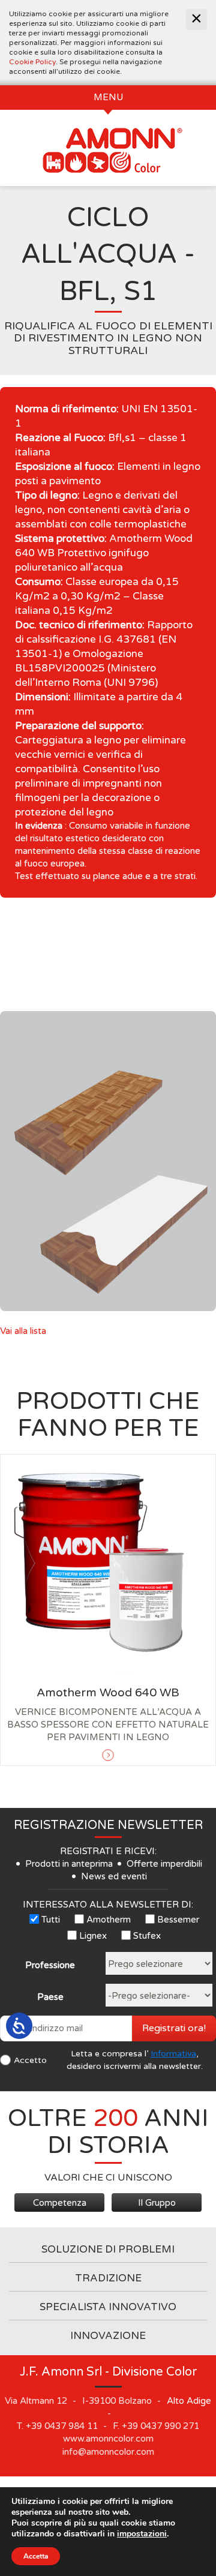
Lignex (93, 1936)
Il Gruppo (157, 2203)
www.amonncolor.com (108, 2439)
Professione (50, 1965)
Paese (50, 1997)
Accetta (36, 2556)
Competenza (60, 2203)
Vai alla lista (23, 1331)
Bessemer (178, 1920)
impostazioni (142, 2534)
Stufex (147, 1936)
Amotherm (109, 1920)
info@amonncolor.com (108, 2452)
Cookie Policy (32, 62)
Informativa (173, 2054)
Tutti (51, 1920)
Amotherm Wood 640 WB (108, 1693)
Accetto (30, 2060)
